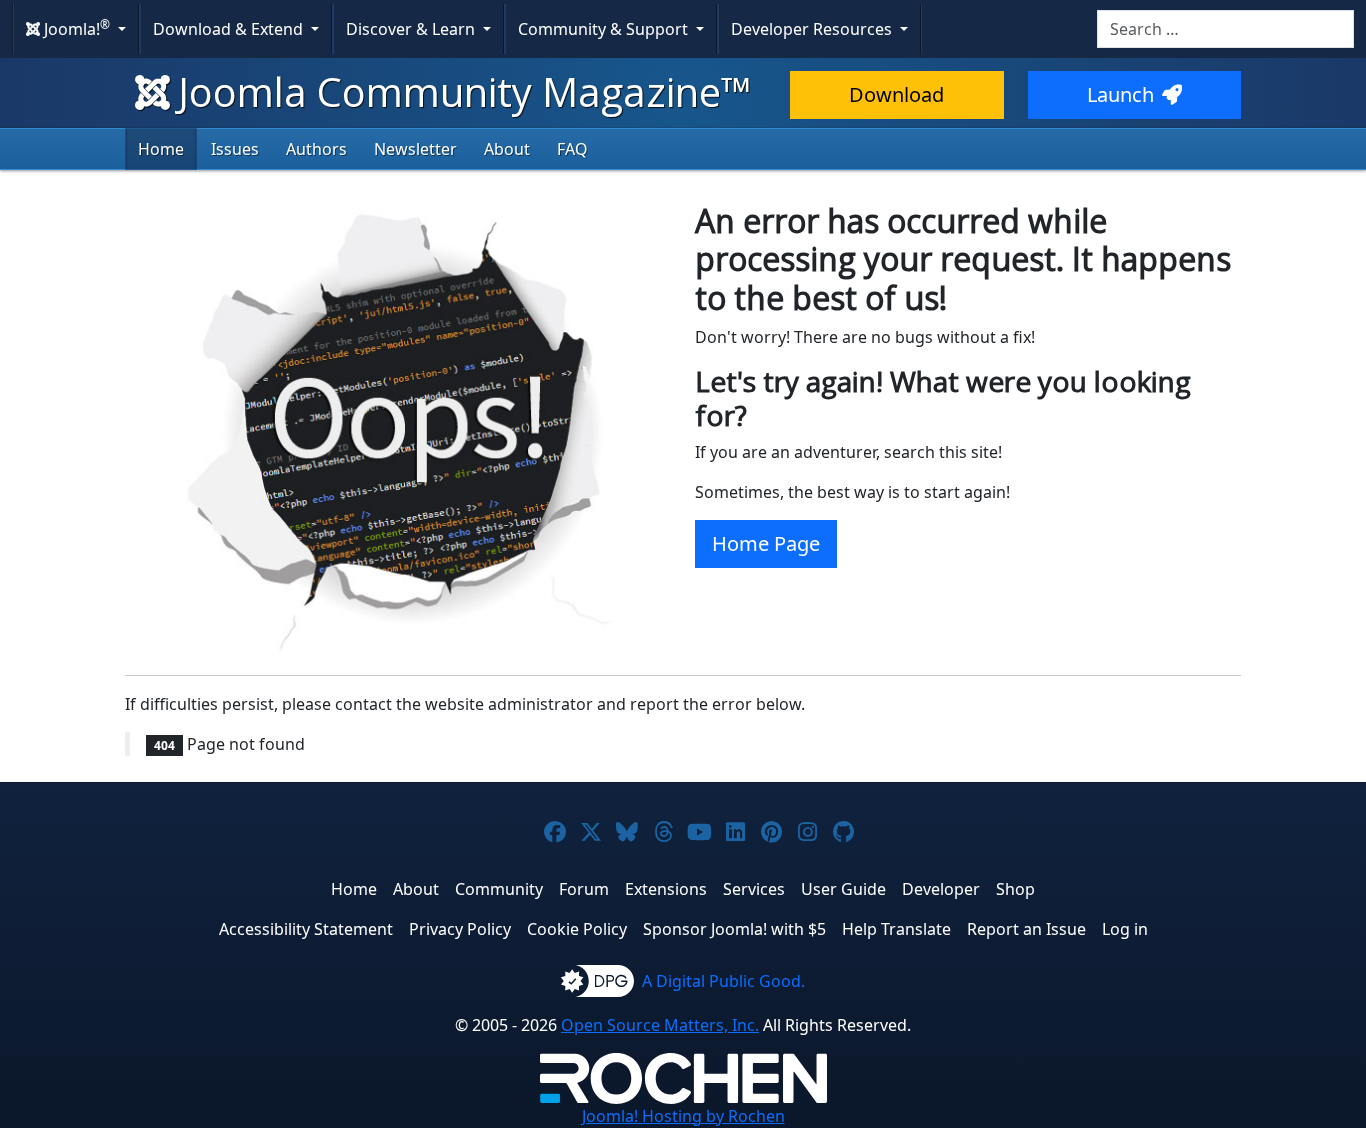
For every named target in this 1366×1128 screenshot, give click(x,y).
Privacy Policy (460, 929)
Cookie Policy (577, 929)
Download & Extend (230, 29)
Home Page (766, 543)
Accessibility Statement (306, 929)
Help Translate (896, 929)
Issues (235, 149)
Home (161, 149)
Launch (1120, 94)
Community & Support (605, 29)
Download (896, 94)
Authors (316, 149)
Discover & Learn (412, 29)
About (507, 149)
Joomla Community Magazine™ (465, 91)
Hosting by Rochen (683, 1116)
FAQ (572, 149)
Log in (1125, 929)
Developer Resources (813, 29)
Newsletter (415, 149)
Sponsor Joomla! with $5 (734, 929)
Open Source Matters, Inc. (660, 1025)
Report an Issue (1026, 929)
